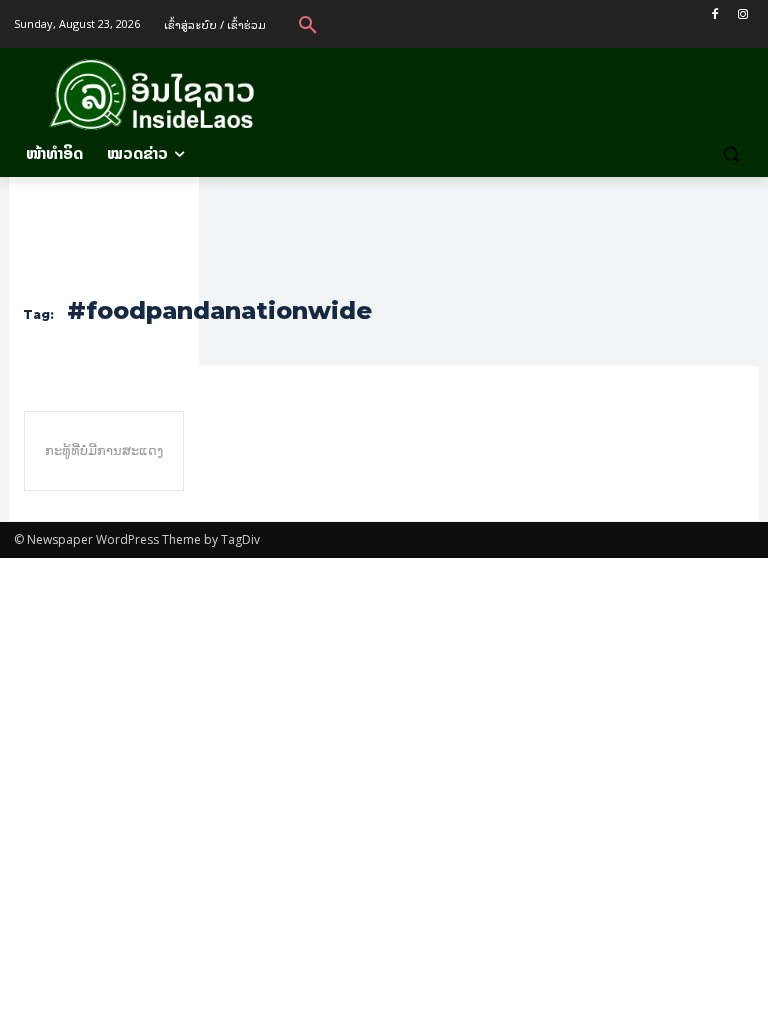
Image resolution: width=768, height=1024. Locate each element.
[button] (308, 24)
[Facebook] (714, 14)
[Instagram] (742, 14)
